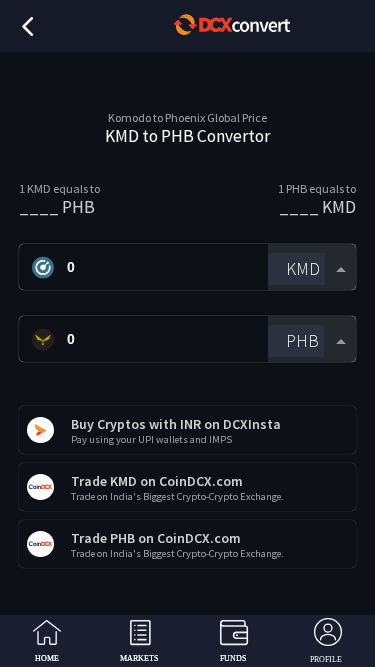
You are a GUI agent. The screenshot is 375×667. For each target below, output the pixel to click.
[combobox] (312, 267)
